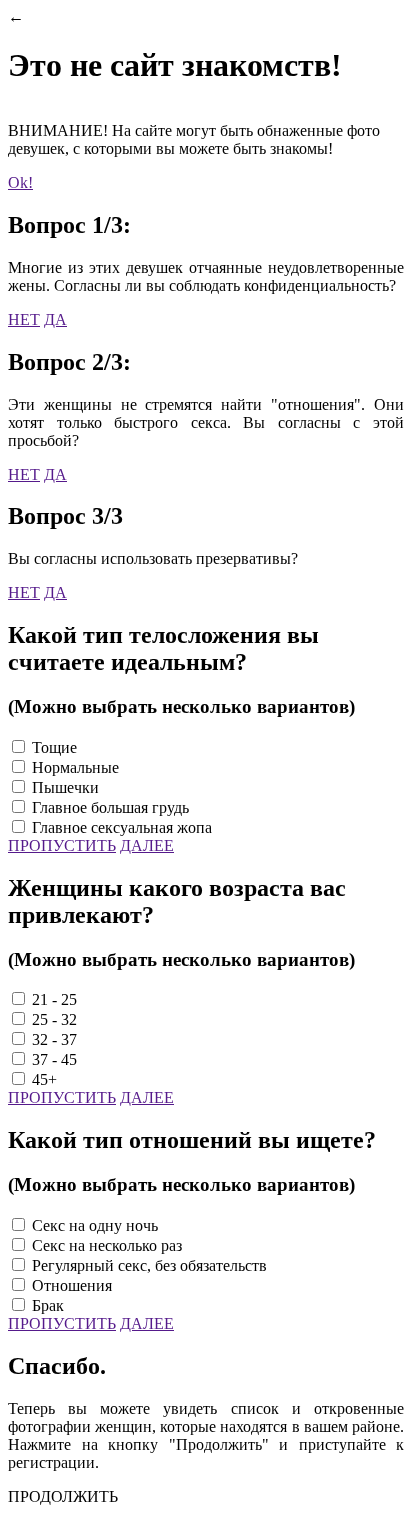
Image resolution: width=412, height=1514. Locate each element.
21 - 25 (54, 999)
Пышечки (65, 787)
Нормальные (75, 767)
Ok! (20, 182)
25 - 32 (54, 1019)
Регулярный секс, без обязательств (149, 1265)
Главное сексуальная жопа (122, 827)
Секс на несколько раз (107, 1245)
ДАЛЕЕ (147, 845)
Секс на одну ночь (95, 1225)
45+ (44, 1079)
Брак (48, 1305)
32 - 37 (54, 1039)
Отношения (72, 1285)
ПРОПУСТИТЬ (62, 845)
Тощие (54, 747)
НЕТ (24, 319)
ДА (55, 319)
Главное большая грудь (110, 807)
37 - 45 (54, 1059)
